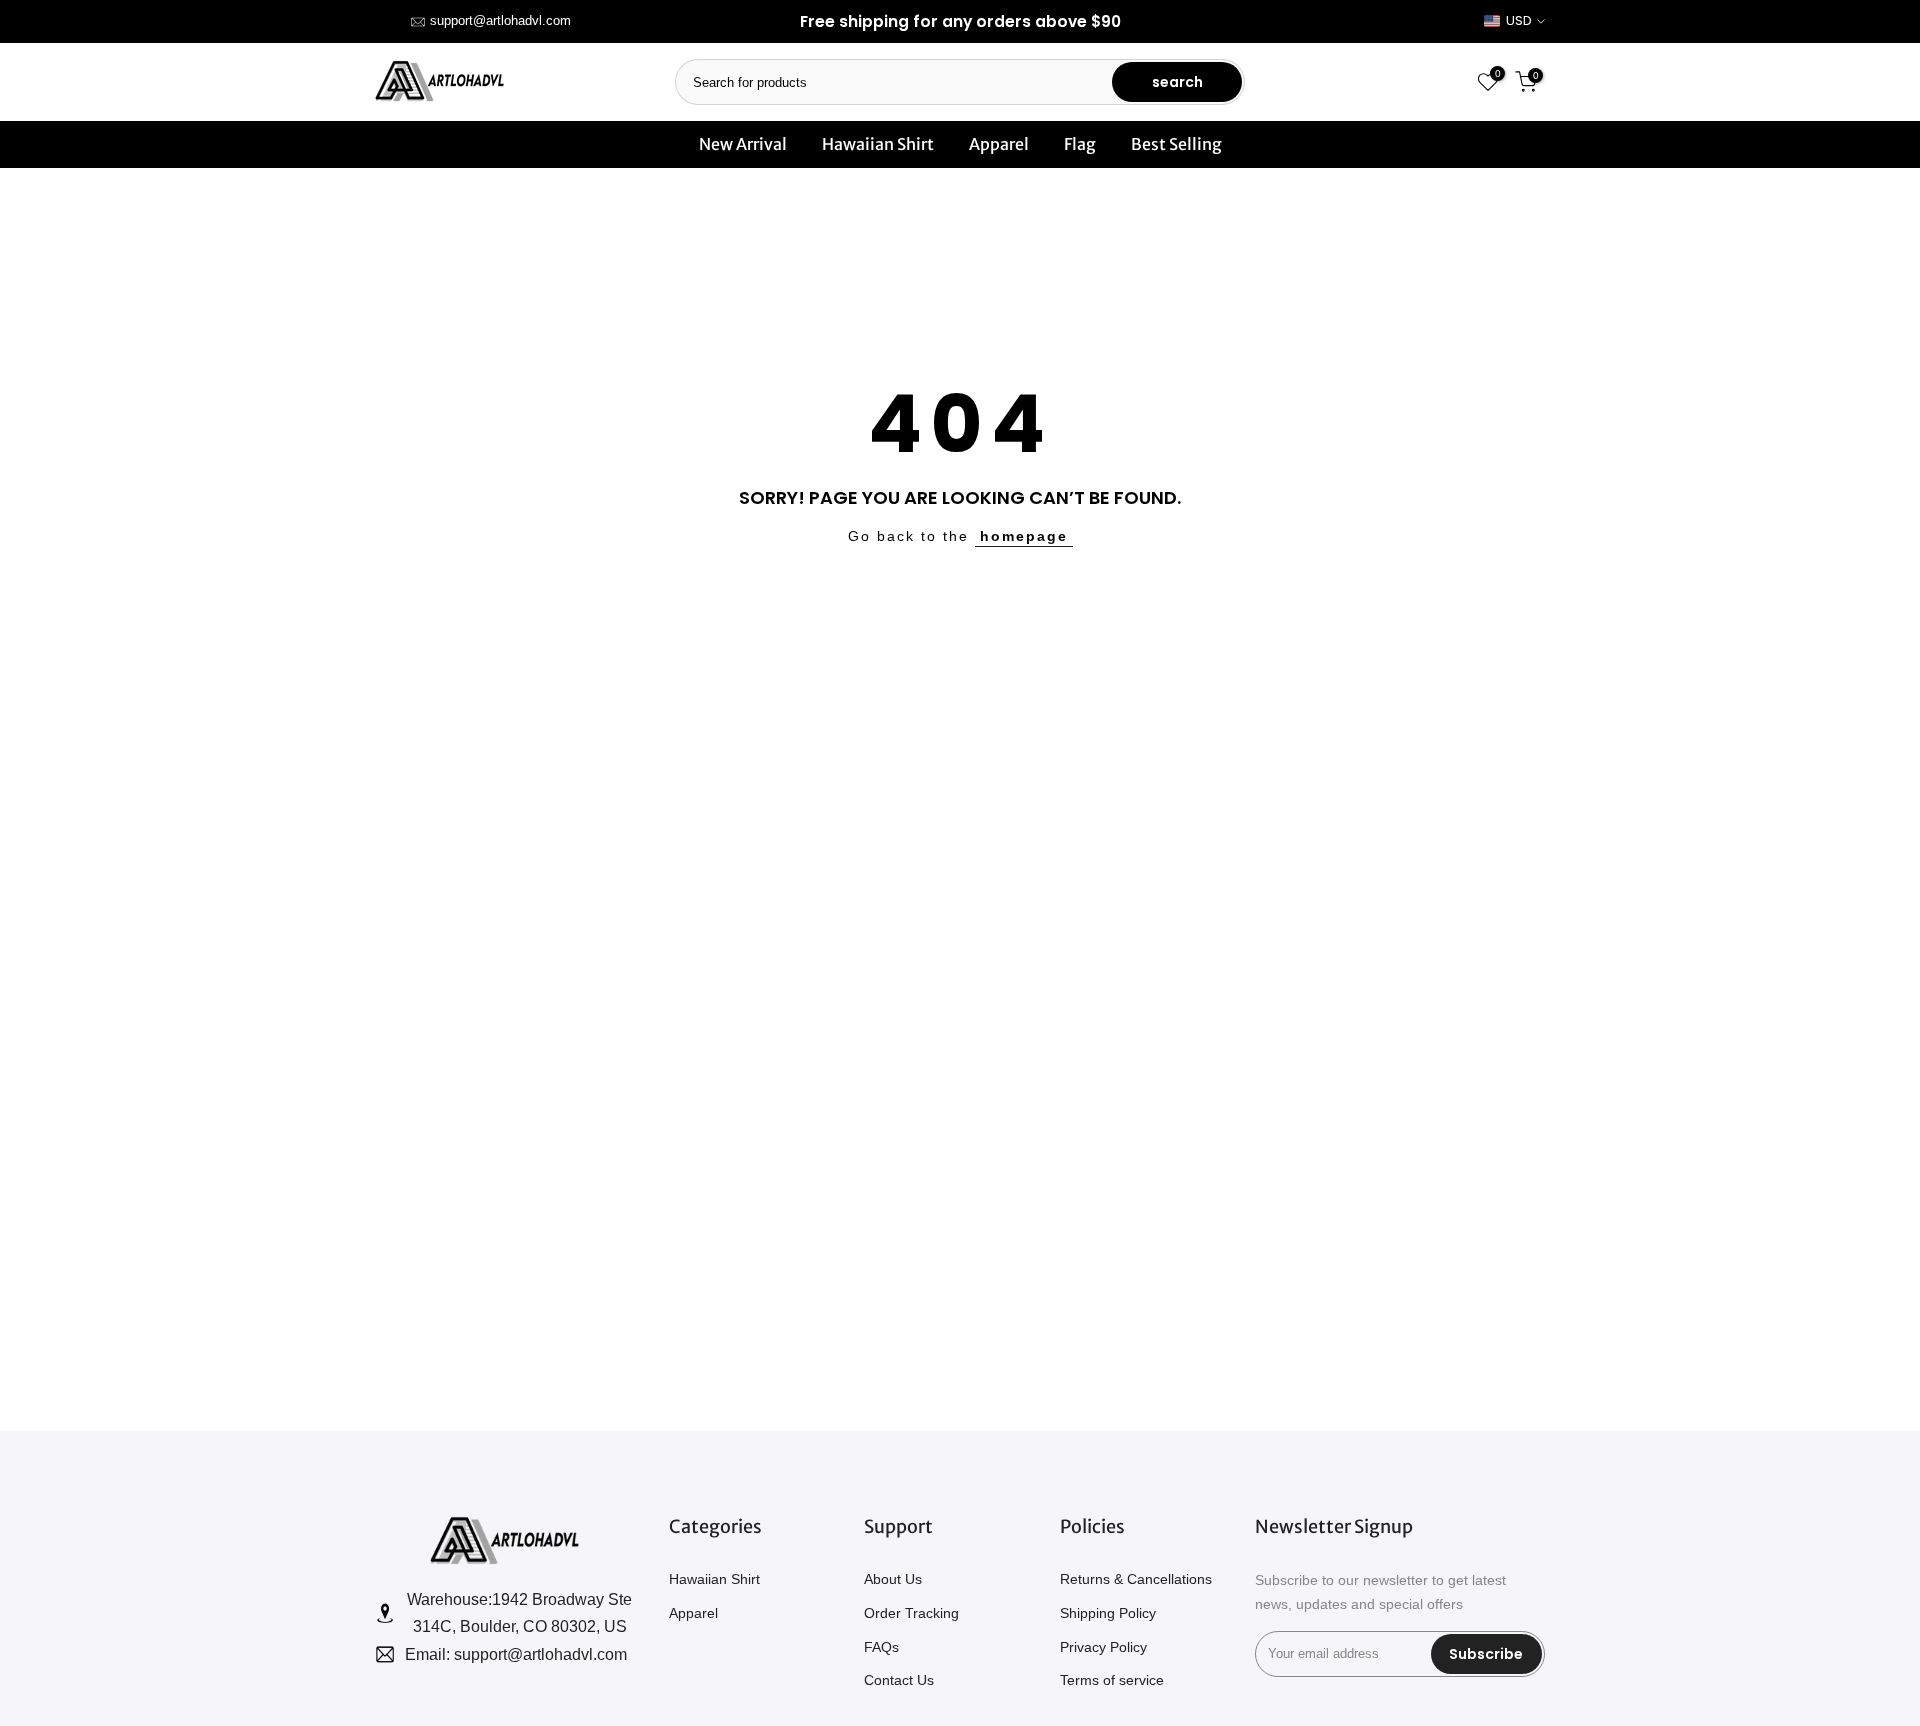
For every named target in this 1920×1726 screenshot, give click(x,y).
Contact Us (899, 1680)
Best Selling (1176, 144)
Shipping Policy (1108, 1613)
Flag (1080, 144)
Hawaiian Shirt (878, 144)
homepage (1024, 536)
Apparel (999, 144)
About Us (893, 1579)
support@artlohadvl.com (500, 20)
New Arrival (743, 144)
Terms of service (1112, 1680)
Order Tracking (911, 1613)
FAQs (881, 1647)
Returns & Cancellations (1136, 1579)
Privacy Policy (1103, 1647)
